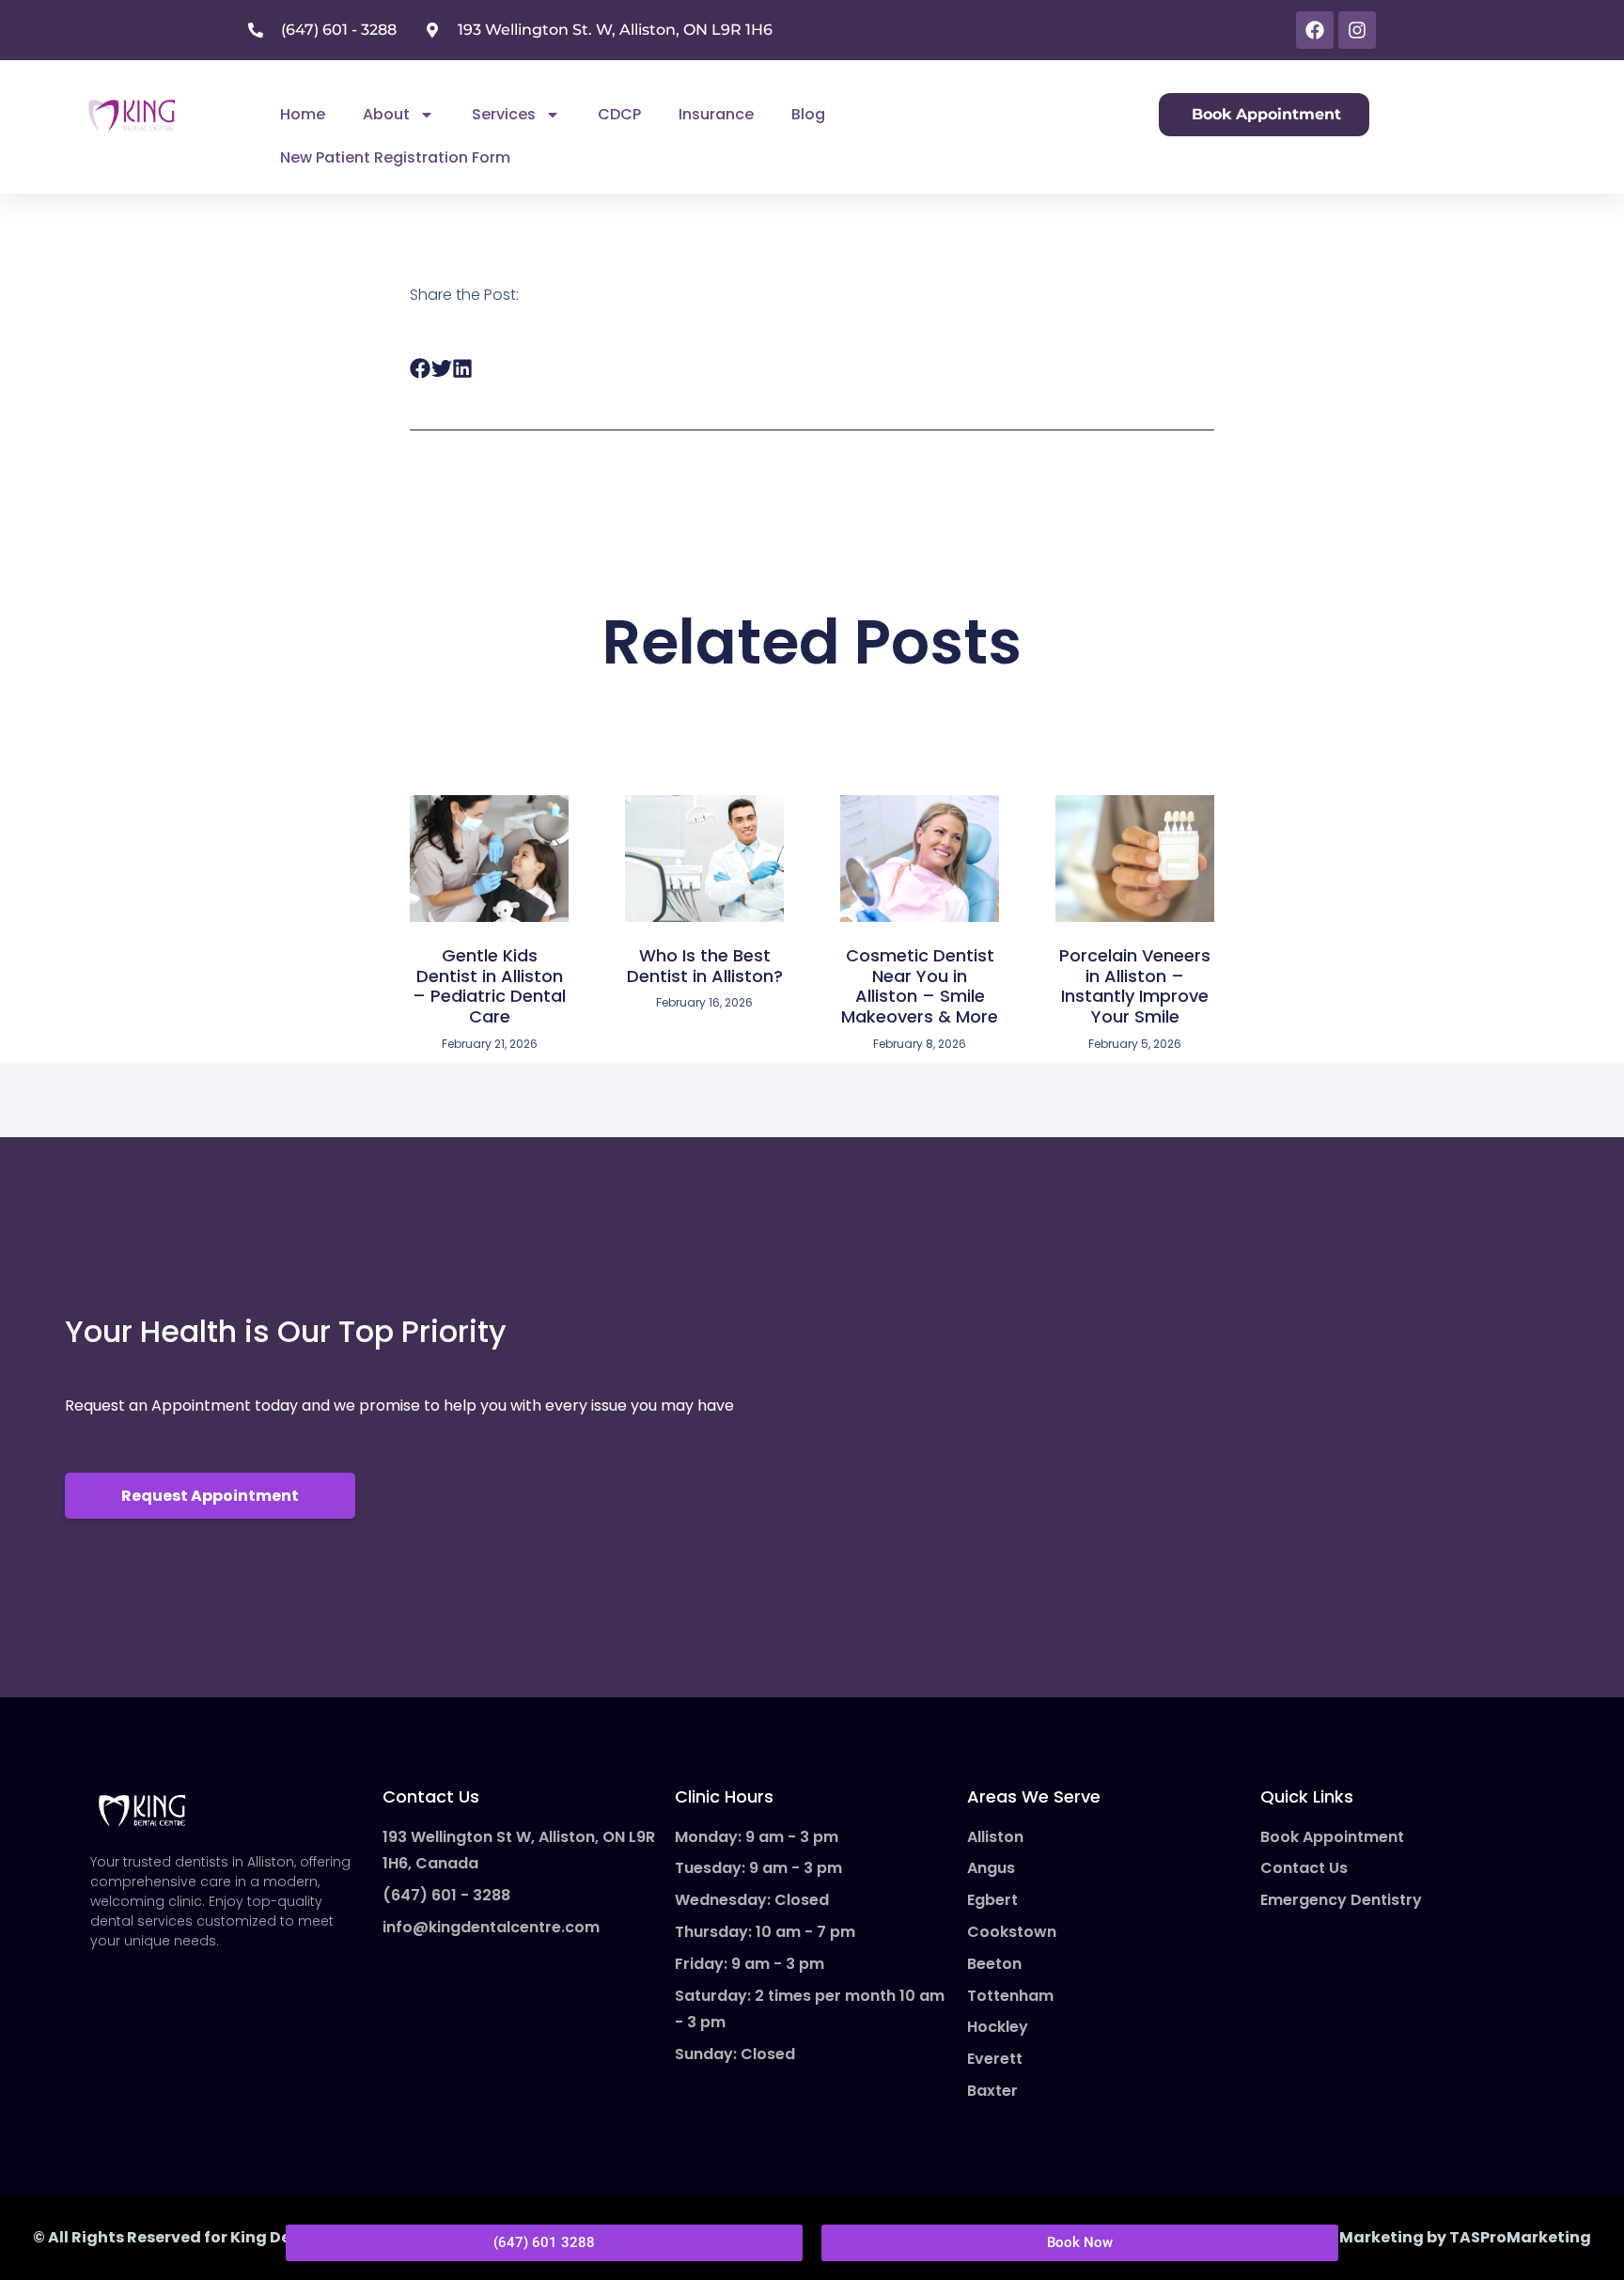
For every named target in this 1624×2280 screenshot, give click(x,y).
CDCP (619, 114)
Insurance (716, 114)
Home (303, 114)
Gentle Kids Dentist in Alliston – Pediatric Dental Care (489, 986)
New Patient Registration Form (395, 157)
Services (504, 114)
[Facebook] (1315, 30)
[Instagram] (1357, 30)
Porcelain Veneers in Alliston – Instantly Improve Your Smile (1135, 986)
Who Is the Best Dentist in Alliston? (705, 966)
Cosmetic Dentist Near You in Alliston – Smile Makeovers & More (920, 986)
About (386, 114)
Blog (808, 114)
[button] (421, 369)
